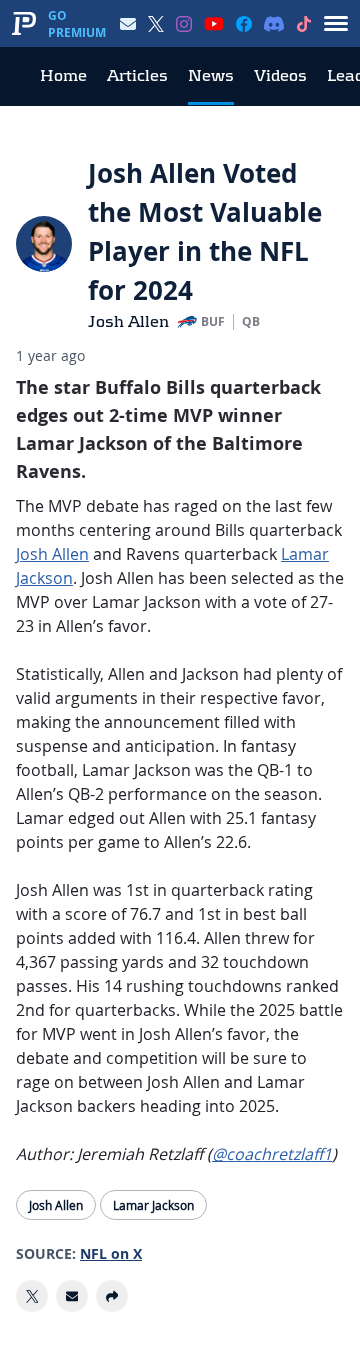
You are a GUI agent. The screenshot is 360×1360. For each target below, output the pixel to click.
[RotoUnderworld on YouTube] (214, 24)
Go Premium (77, 24)
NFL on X (111, 1253)
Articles (137, 75)
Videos (280, 75)
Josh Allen (128, 321)
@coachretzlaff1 (272, 1154)
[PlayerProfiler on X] (156, 24)
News (211, 75)
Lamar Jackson (153, 1205)
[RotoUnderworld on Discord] (274, 24)
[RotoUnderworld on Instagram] (184, 24)
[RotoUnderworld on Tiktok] (304, 24)
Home (63, 75)
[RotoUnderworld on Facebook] (244, 24)
